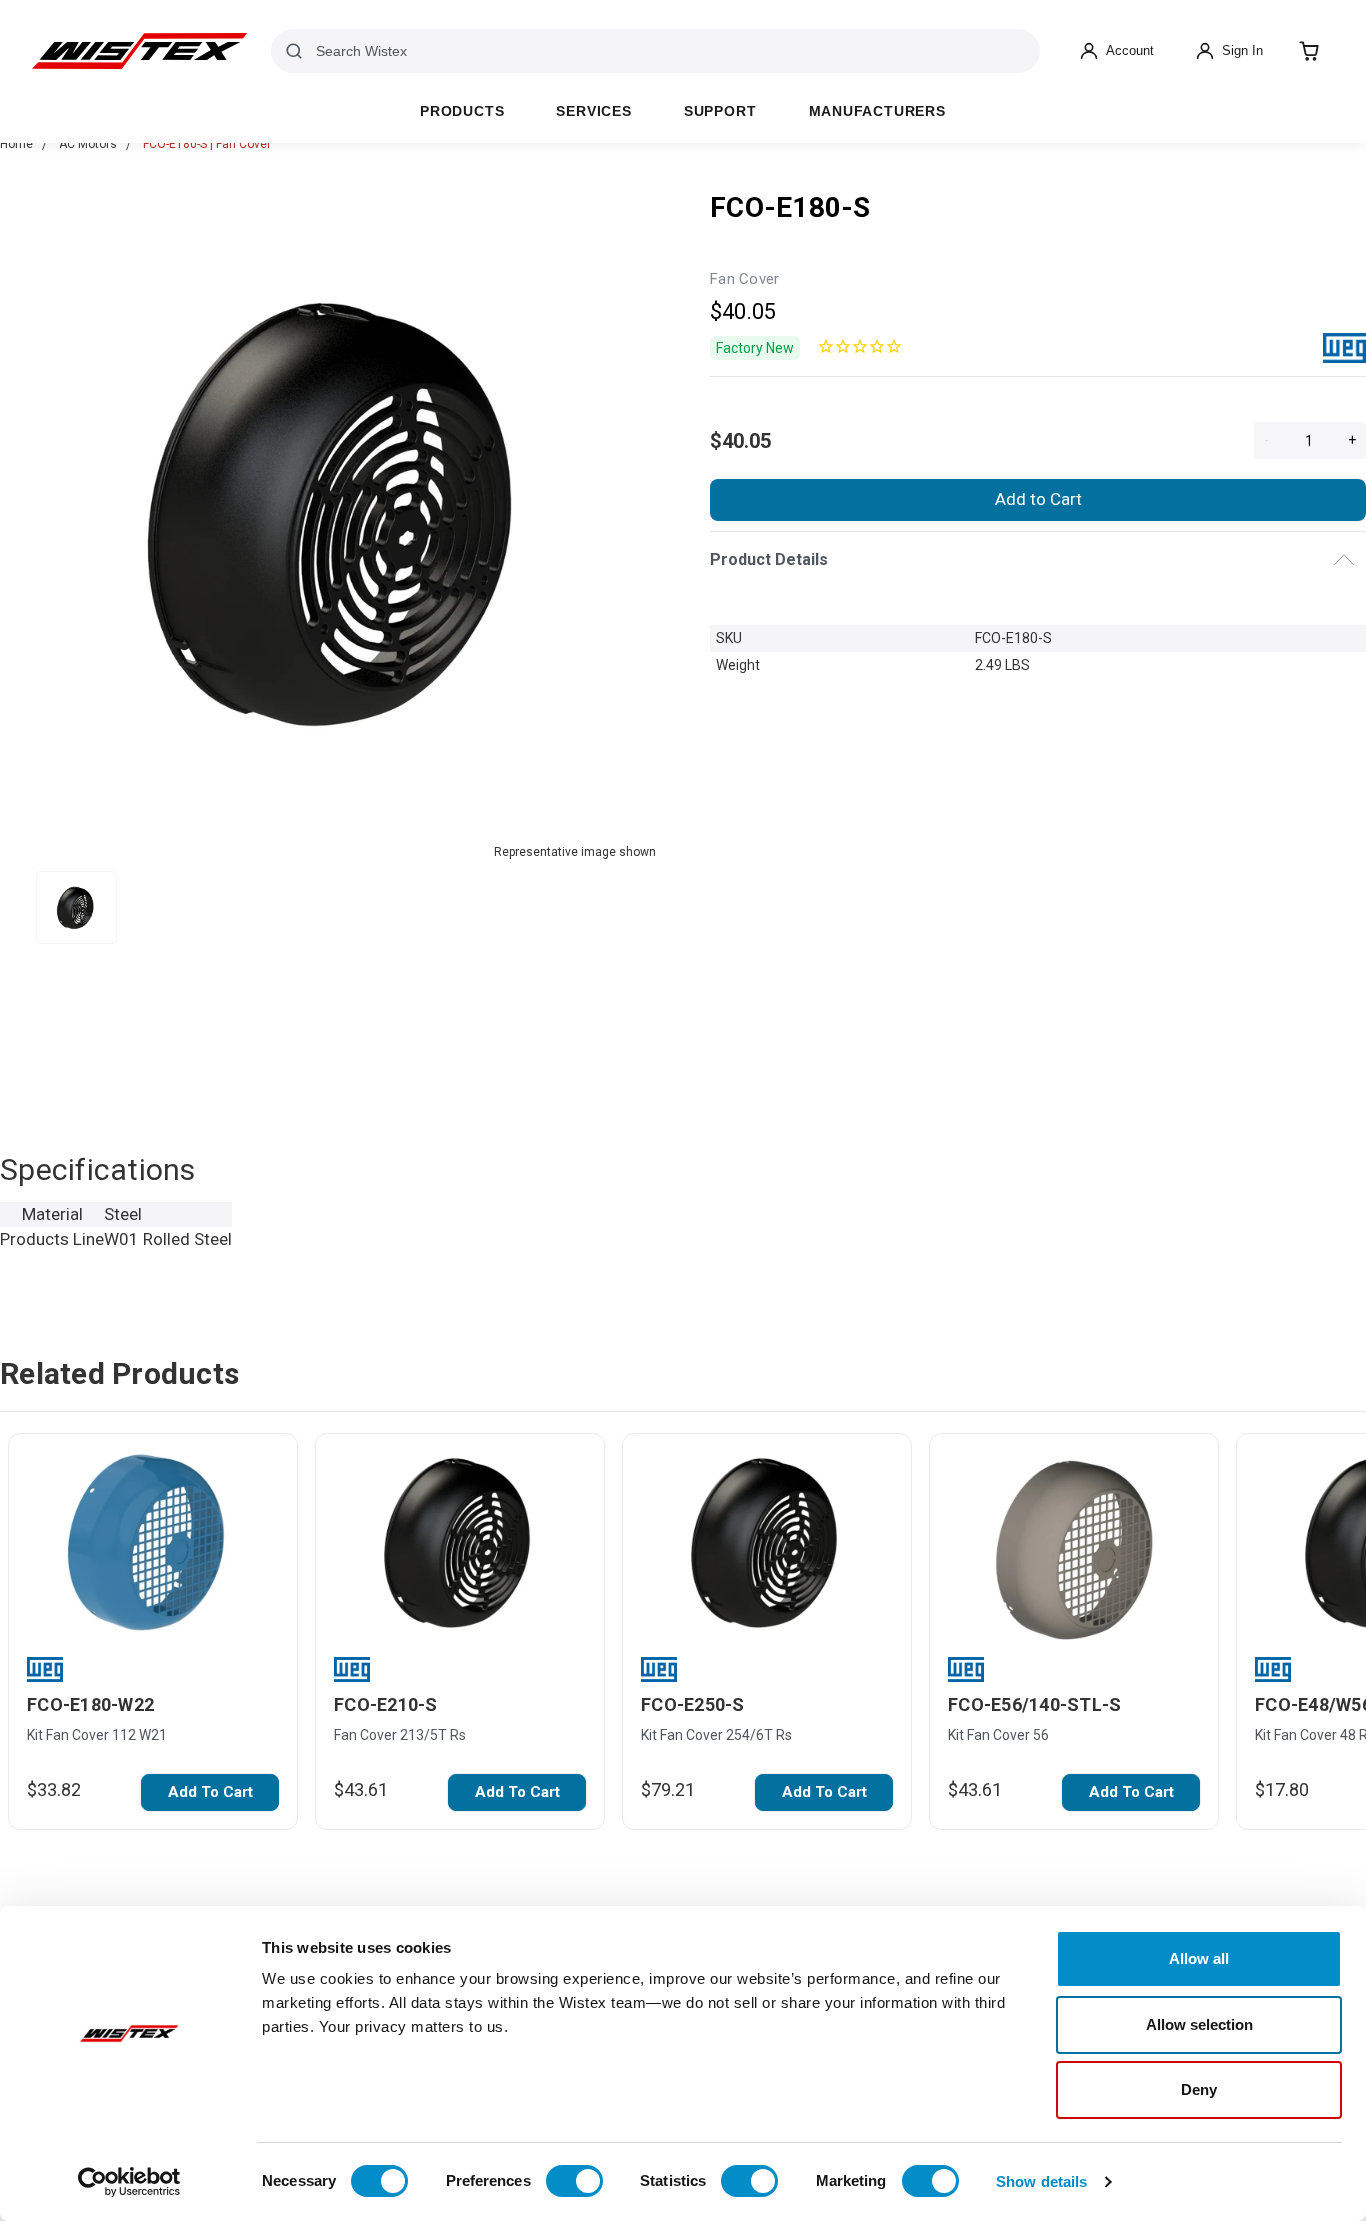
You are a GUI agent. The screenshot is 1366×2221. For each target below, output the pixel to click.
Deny (1199, 2089)
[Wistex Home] (139, 51)
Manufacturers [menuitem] (877, 111)
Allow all (1199, 1958)
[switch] (574, 2181)
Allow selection (1199, 2024)
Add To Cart (210, 1792)
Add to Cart (1038, 499)
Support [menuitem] (720, 111)
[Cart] (1309, 51)
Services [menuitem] (593, 111)
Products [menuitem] (462, 111)
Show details (1041, 2181)
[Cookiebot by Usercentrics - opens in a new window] (129, 2182)
